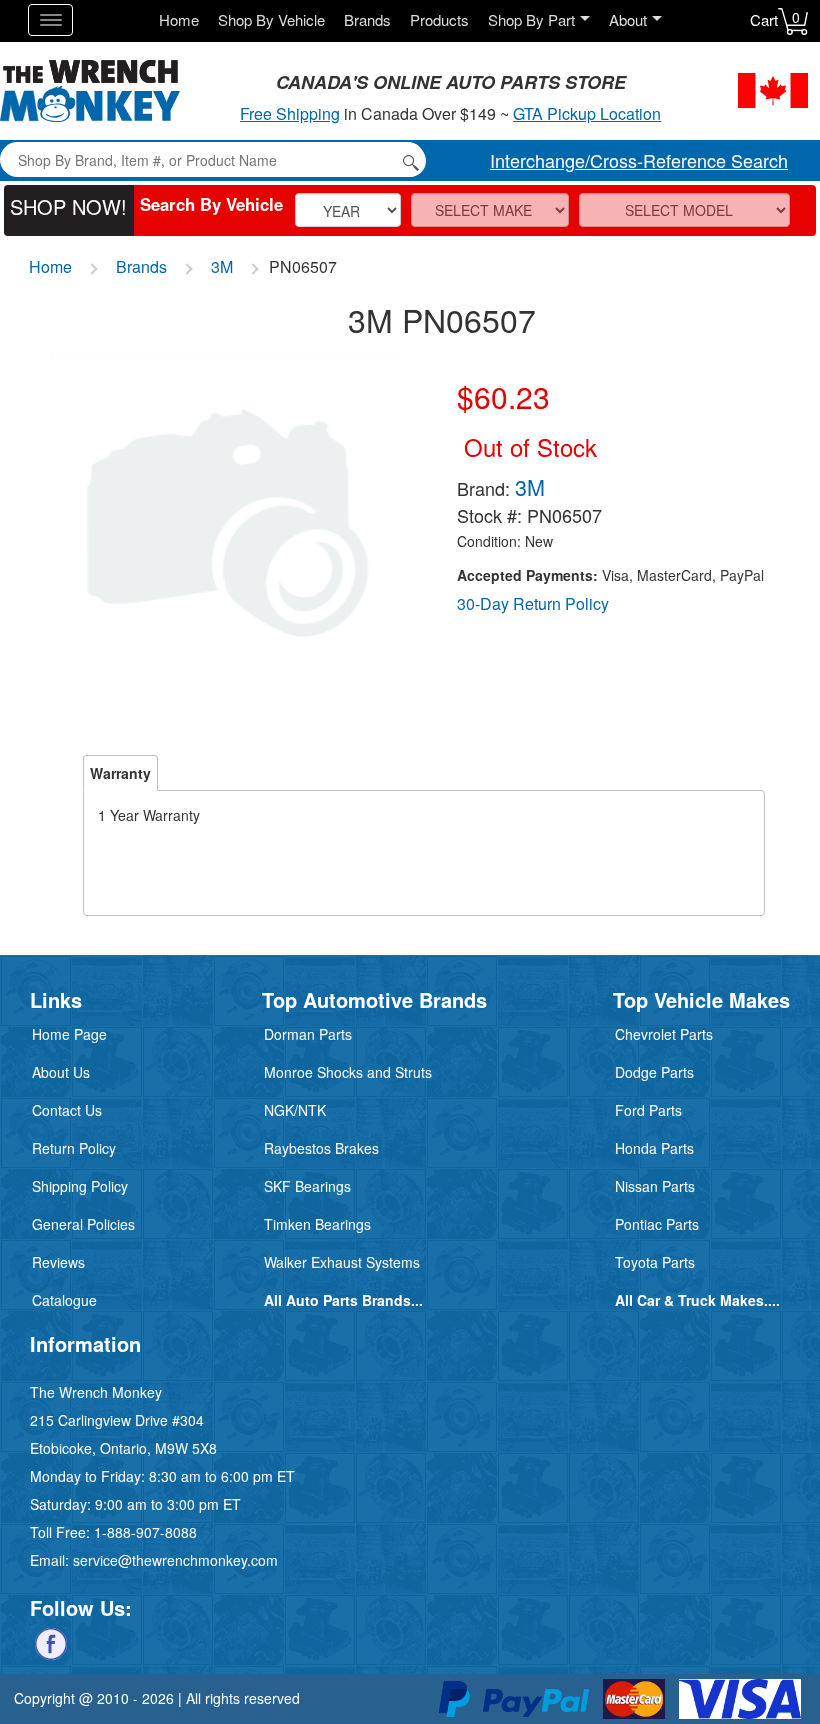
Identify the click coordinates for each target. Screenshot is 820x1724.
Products (439, 19)
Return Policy (74, 1148)
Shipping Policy (80, 1186)
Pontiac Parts (657, 1224)
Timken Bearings (317, 1224)
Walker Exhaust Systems (342, 1262)
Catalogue (64, 1300)
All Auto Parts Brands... (343, 1300)
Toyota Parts (655, 1262)
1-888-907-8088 (145, 1532)
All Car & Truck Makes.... (697, 1300)
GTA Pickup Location (587, 113)
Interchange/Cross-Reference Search (639, 160)
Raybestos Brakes (321, 1148)
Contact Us (67, 1110)
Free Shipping (290, 113)
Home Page (69, 1034)
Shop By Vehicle (271, 19)
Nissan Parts (655, 1186)
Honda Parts (654, 1148)
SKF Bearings (307, 1186)
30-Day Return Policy (533, 603)
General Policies (83, 1224)
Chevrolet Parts (664, 1034)
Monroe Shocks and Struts (348, 1072)
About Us (61, 1072)
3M (222, 266)
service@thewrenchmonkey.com (175, 1560)
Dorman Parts (308, 1034)
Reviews (58, 1262)
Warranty (120, 773)
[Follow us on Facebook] (51, 1642)
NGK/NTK (295, 1110)
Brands (367, 19)
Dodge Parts (654, 1072)
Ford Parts (648, 1110)
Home (179, 19)
